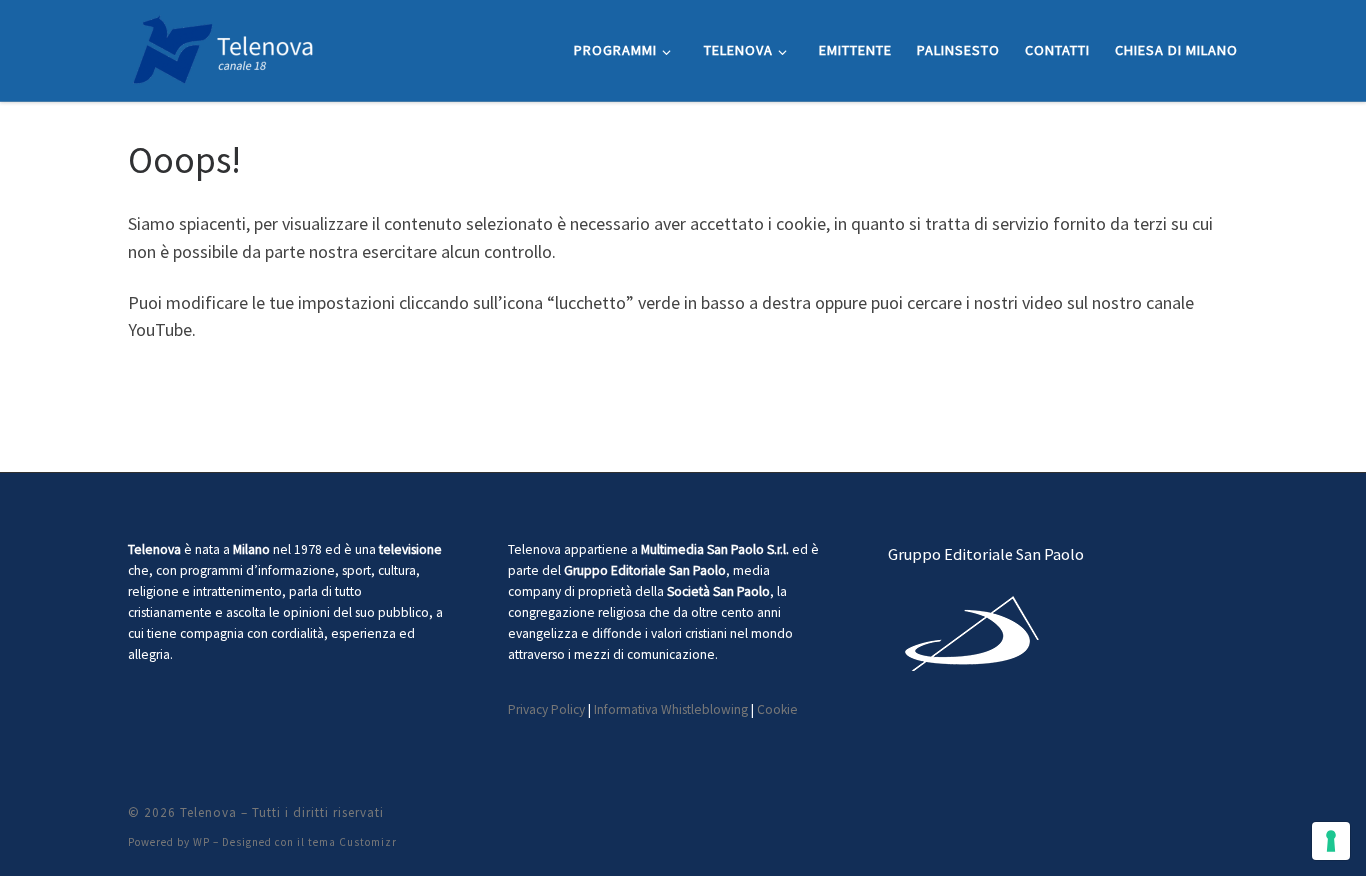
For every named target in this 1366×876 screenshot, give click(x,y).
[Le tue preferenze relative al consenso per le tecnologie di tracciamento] (1331, 841)
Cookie (777, 709)
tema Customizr (352, 842)
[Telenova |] (223, 46)
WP (201, 842)
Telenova (208, 812)
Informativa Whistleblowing (671, 709)
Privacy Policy (546, 709)
